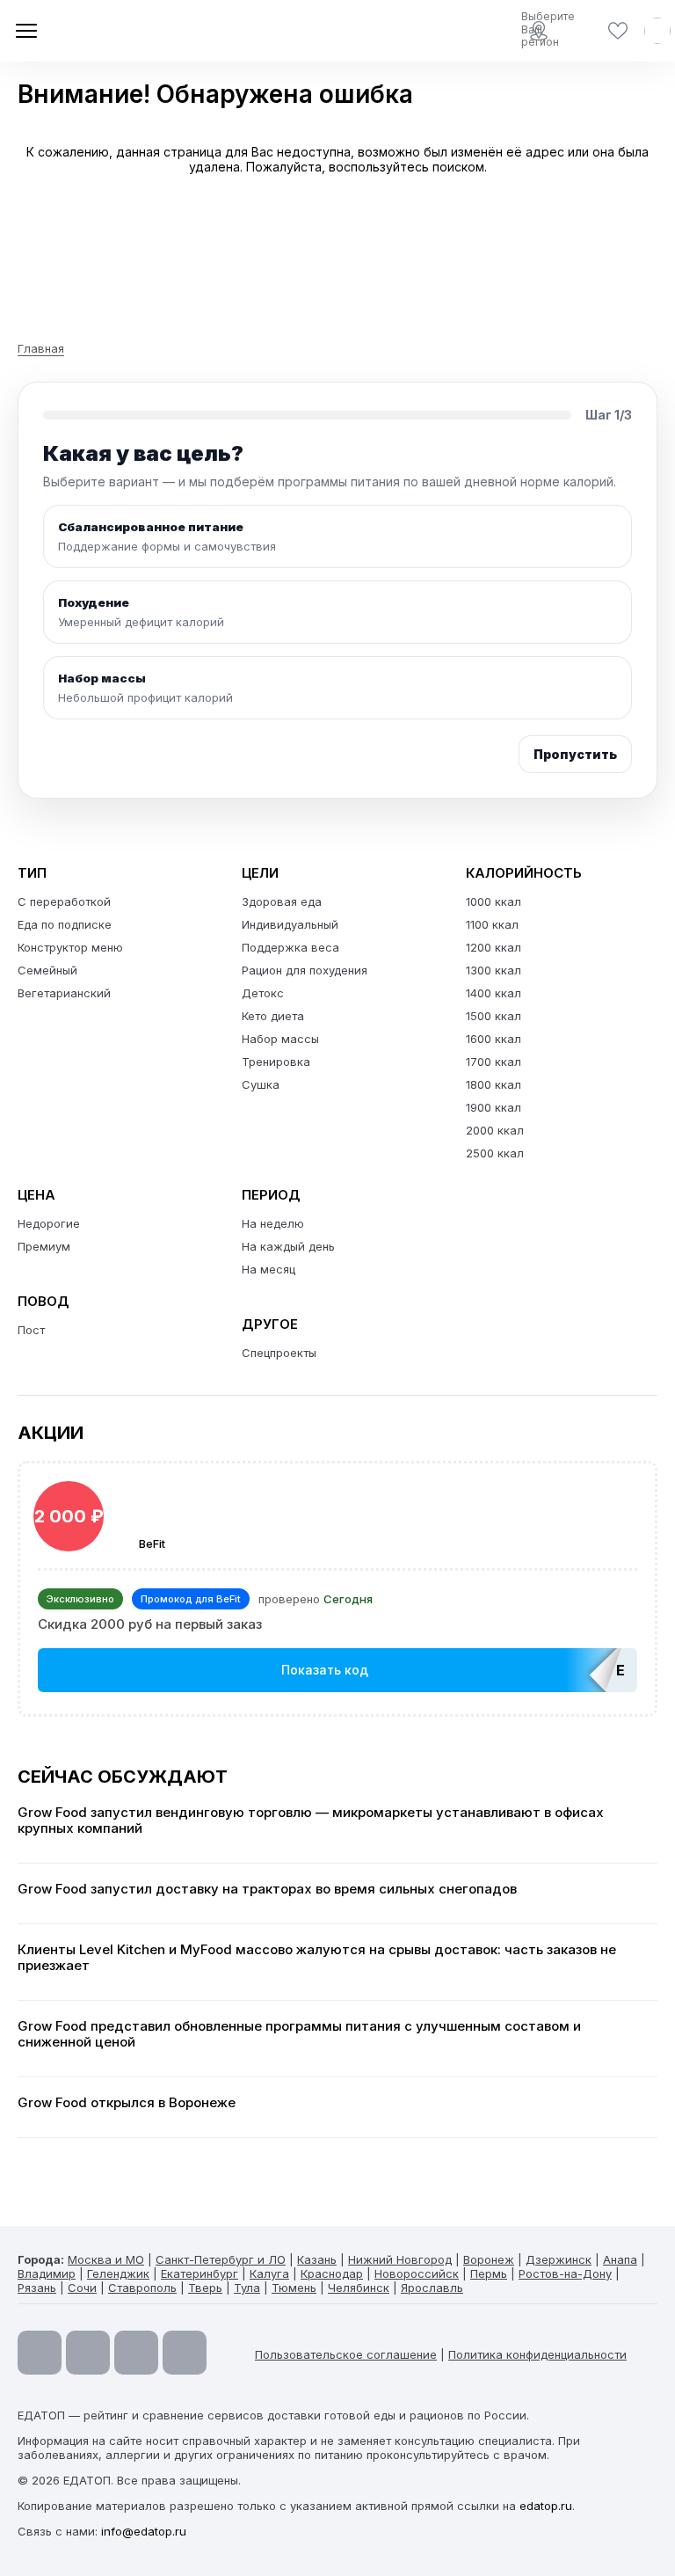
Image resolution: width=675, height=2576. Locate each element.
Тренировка (276, 1062)
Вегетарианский (64, 993)
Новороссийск (417, 2273)
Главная (41, 348)
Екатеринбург (200, 2273)
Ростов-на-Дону (565, 2273)
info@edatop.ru (144, 2531)
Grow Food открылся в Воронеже (127, 2103)
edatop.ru (546, 2506)
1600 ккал (494, 1039)
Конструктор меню (70, 947)
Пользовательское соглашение (346, 2354)
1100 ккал (492, 924)
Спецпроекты (279, 1353)
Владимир (47, 2273)
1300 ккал (494, 970)
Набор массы (280, 1039)
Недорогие (49, 1223)
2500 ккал (495, 1153)
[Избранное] (618, 31)
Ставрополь (142, 2288)
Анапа (620, 2259)
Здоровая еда (282, 901)
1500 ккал (494, 1016)
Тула (247, 2288)
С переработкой (64, 901)
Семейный (47, 970)
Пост (31, 1330)
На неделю (273, 1223)
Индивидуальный (290, 924)
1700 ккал (494, 1062)
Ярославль (432, 2288)
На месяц (269, 1269)
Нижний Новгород (400, 2259)
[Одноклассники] (136, 2353)
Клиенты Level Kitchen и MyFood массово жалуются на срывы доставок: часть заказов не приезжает (317, 1958)
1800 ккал (494, 1084)
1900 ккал (494, 1107)
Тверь (205, 2288)
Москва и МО (106, 2259)
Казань (317, 2259)
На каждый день (288, 1246)
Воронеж (489, 2259)
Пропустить (575, 754)
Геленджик (118, 2273)
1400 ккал (494, 993)
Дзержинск (559, 2259)
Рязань (37, 2288)
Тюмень (294, 2288)
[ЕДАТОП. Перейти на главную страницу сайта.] (141, 31)
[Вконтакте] (185, 2353)
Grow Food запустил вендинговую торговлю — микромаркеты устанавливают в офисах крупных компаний (311, 1821)
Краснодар (332, 2273)
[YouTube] (40, 2353)
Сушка (261, 1084)
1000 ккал (494, 901)
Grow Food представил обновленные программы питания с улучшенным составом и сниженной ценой (299, 2034)
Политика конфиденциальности (537, 2354)
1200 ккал (494, 947)
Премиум (44, 1246)
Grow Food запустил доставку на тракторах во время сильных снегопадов (267, 1889)
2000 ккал (495, 1130)
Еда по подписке (65, 924)
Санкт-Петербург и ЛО (221, 2259)
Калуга (269, 2273)
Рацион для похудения (305, 970)
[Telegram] (88, 2353)
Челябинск (359, 2288)
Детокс (263, 993)
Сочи (82, 2288)
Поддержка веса (290, 947)
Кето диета (273, 1016)
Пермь (489, 2273)
